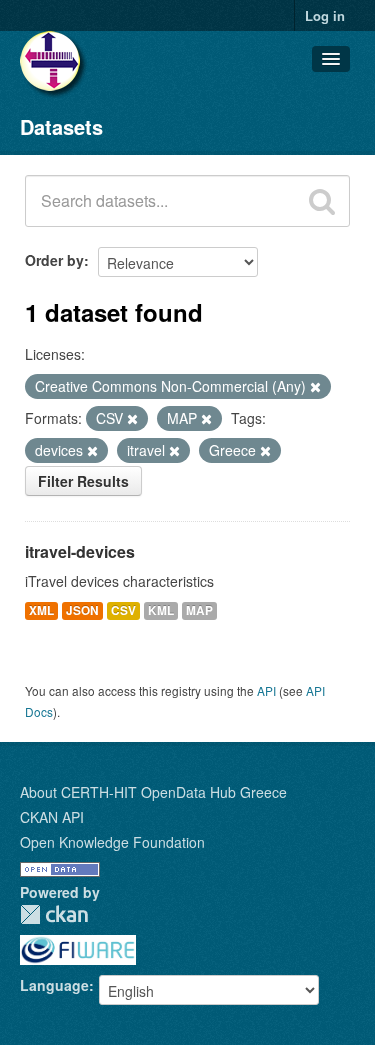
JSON (82, 610)
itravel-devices (80, 551)
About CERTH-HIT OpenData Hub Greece (153, 792)
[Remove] (315, 387)
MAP (199, 610)
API (266, 690)
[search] (322, 201)
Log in (325, 15)
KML (161, 610)
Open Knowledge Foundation (112, 842)
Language (54, 985)
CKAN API (52, 817)
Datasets (61, 126)
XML (41, 610)
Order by (54, 260)
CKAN (54, 914)
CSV (123, 610)
